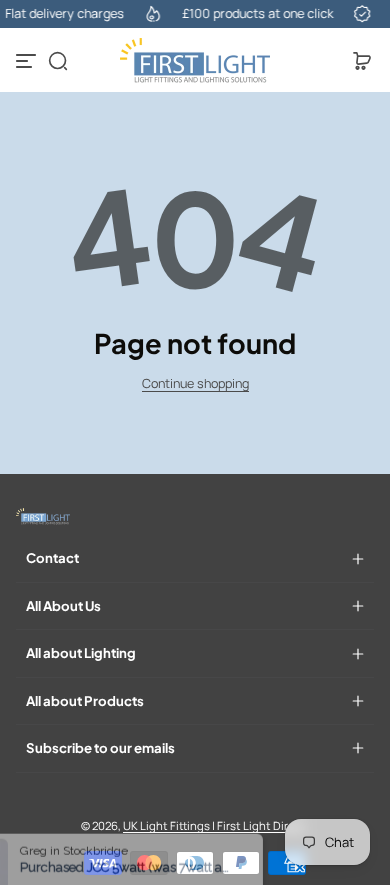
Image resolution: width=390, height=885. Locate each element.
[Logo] (195, 61)
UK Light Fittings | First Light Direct (214, 825)
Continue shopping (195, 383)
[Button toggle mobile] (28, 61)
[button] (58, 61)
